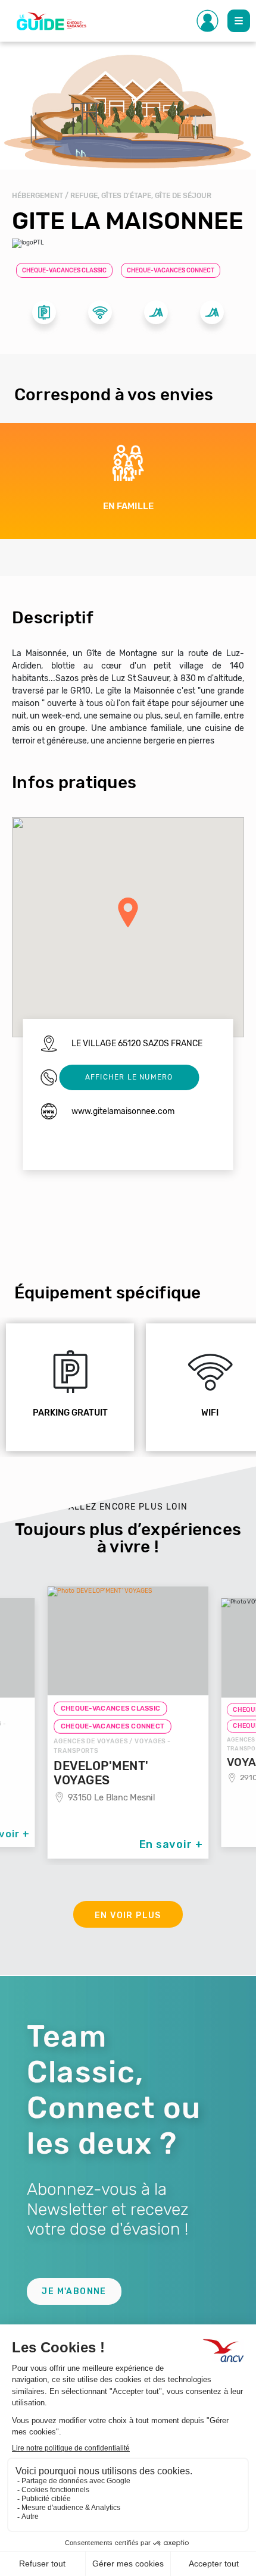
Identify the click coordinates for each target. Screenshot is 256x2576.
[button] (128, 912)
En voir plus (128, 1915)
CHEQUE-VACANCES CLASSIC (64, 271)
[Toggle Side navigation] (208, 21)
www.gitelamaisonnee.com (123, 1111)
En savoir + (171, 1844)
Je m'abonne (74, 2291)
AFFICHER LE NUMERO (129, 1077)
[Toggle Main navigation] (239, 21)
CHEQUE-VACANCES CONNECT (171, 271)
